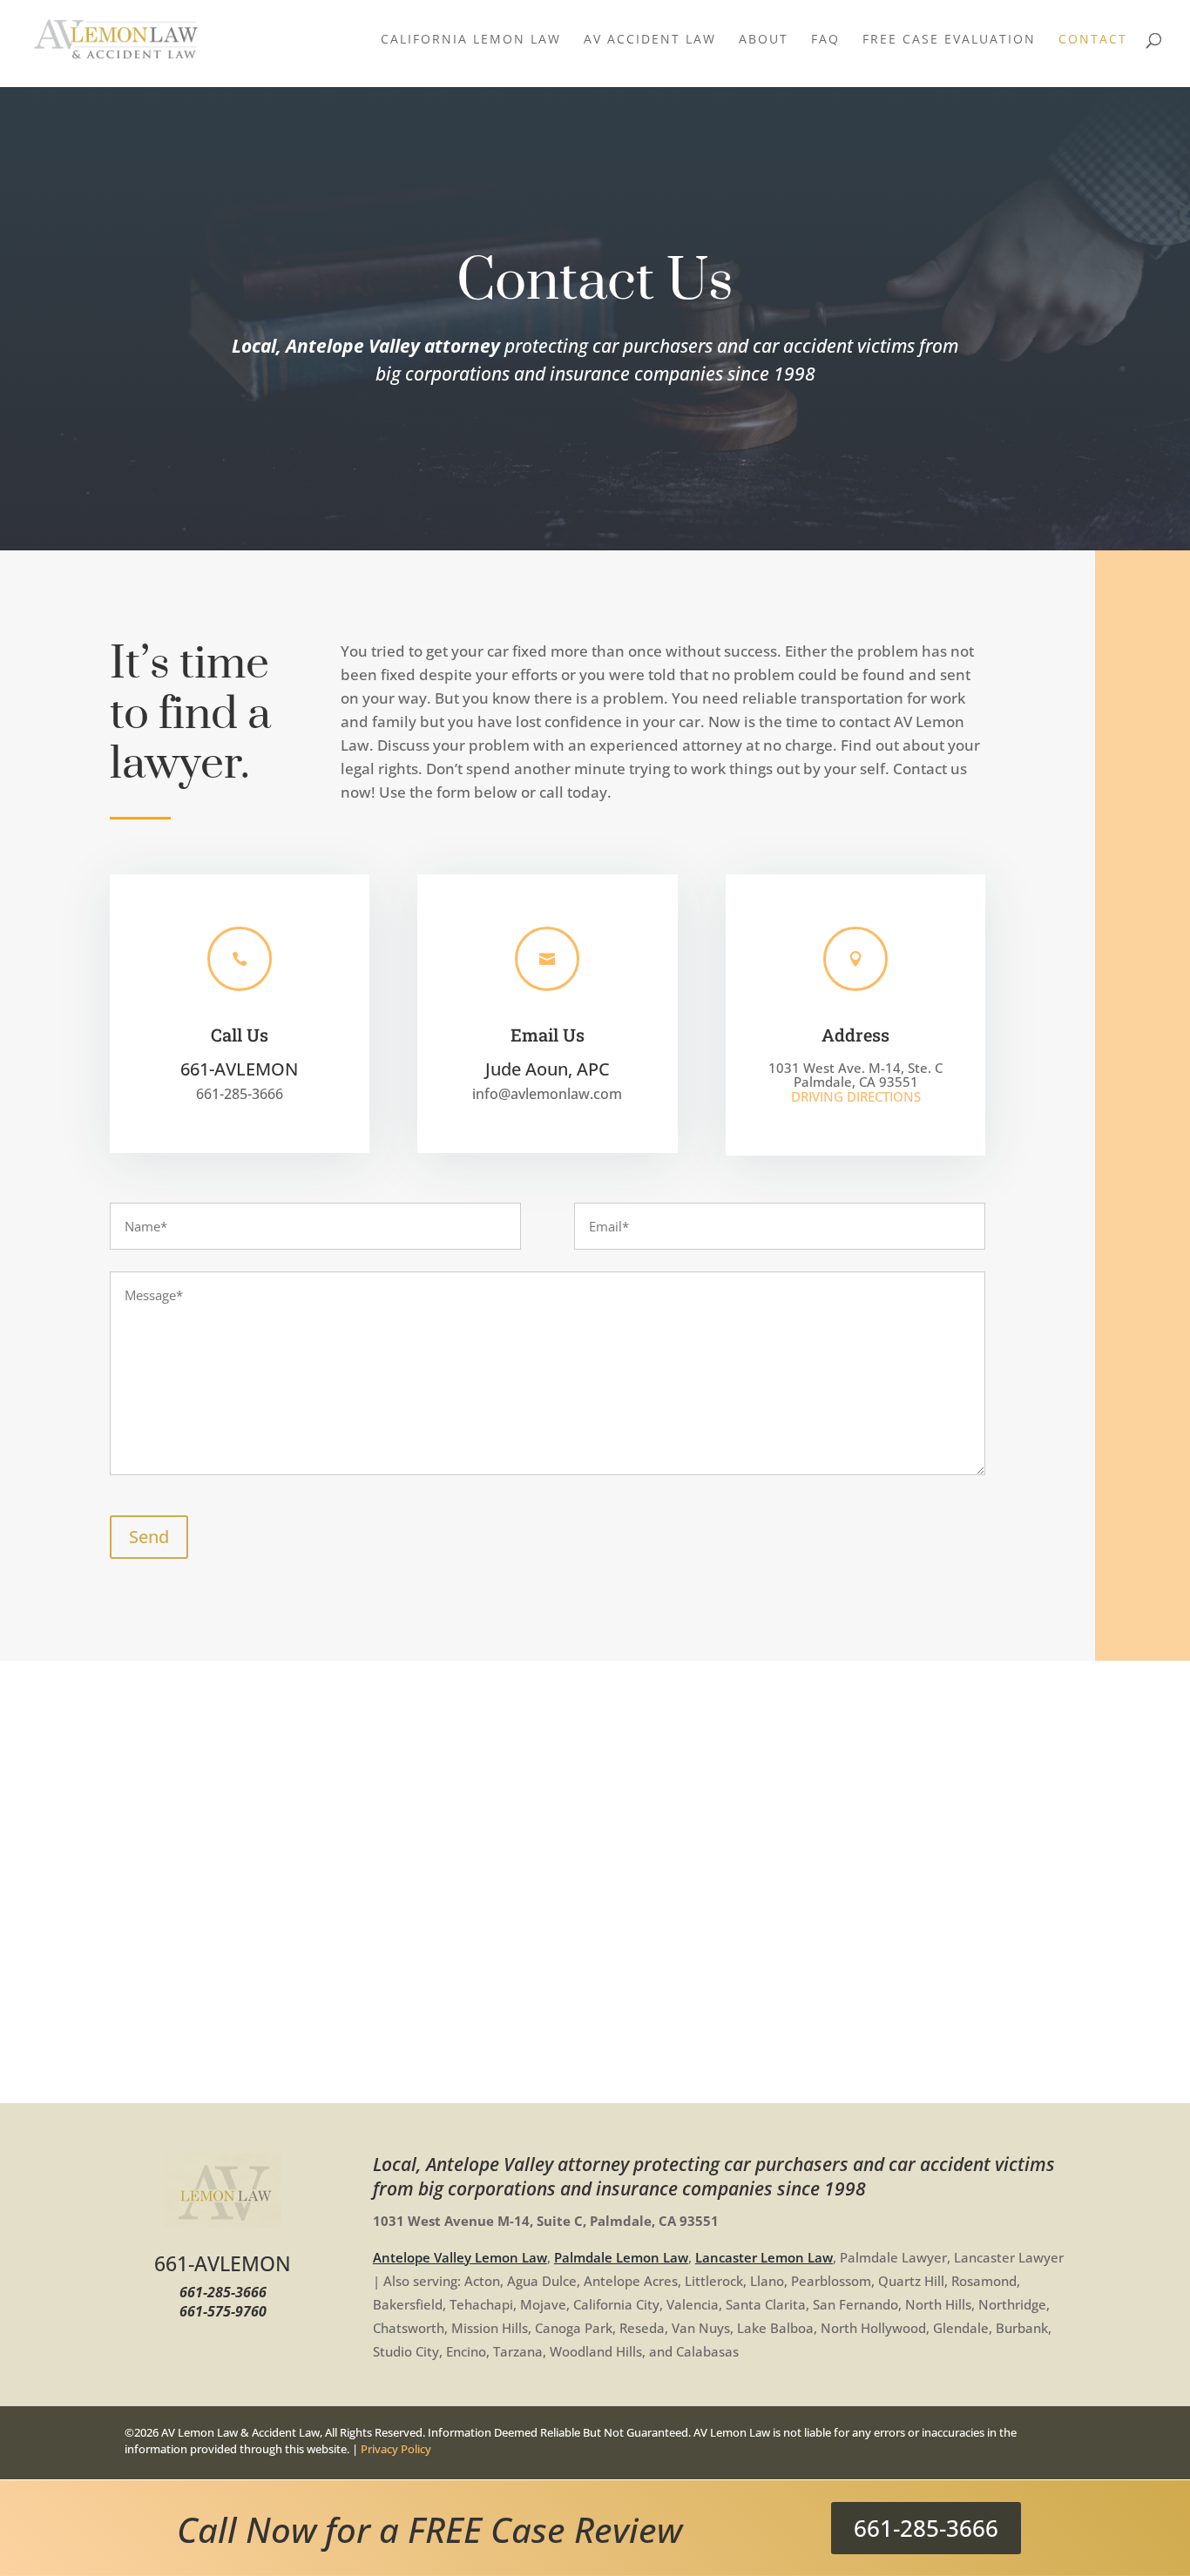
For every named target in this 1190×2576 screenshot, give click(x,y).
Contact (1093, 40)
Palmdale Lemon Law (621, 2257)
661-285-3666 (926, 2528)
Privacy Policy (396, 2449)
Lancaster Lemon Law (764, 2257)
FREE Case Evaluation (949, 40)
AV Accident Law (650, 40)
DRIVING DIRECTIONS (856, 1096)
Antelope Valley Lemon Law (460, 2257)
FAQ (825, 40)
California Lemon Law (471, 40)
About (764, 40)
